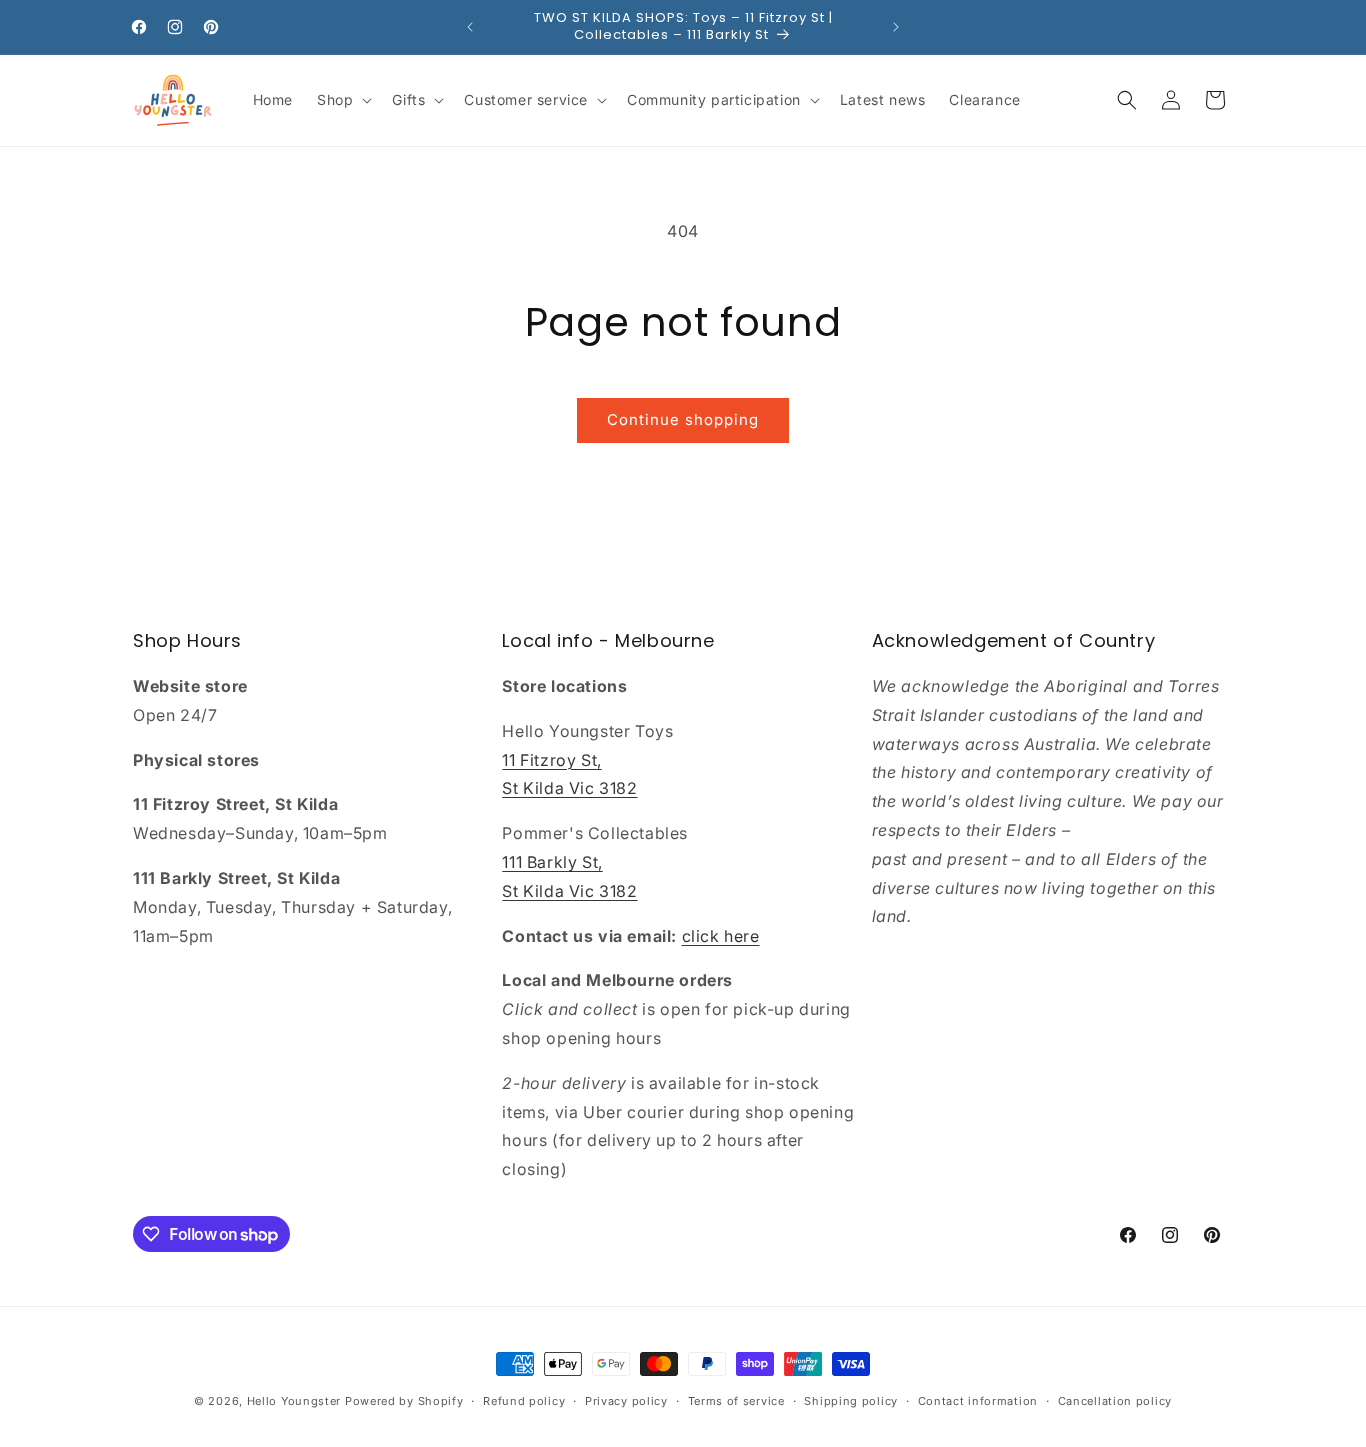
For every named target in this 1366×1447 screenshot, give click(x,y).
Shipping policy (851, 1401)
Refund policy (524, 1401)
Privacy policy (626, 1401)
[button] (342, 100)
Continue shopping (683, 419)
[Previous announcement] (470, 27)
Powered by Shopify (404, 1401)
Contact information (978, 1401)
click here (721, 936)
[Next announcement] (896, 27)
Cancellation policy (1115, 1401)
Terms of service (736, 1401)
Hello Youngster (294, 1401)
